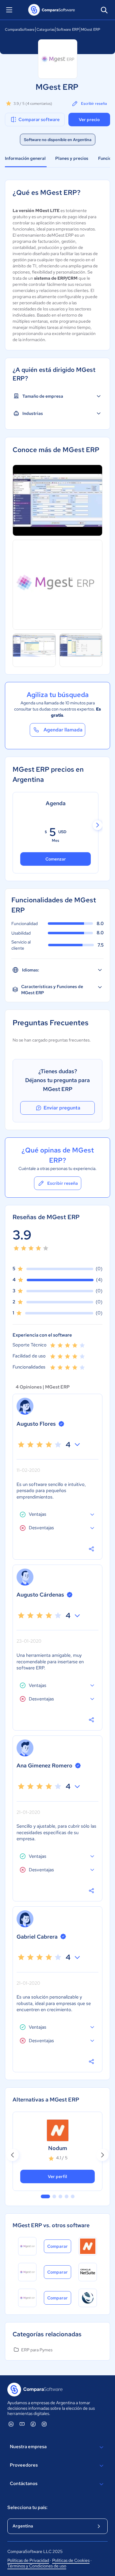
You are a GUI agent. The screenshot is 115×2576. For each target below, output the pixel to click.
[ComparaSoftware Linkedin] (11, 2424)
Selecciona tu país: (27, 2507)
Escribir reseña (94, 104)
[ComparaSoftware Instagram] (44, 2424)
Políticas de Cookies (71, 2560)
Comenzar (56, 859)
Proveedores (24, 2465)
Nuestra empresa (28, 2447)
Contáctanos (24, 2483)
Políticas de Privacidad (28, 2560)
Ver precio (89, 120)
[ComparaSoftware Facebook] (33, 2424)
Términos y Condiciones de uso (37, 2566)
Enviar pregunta (62, 1108)
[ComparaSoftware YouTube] (22, 2424)
